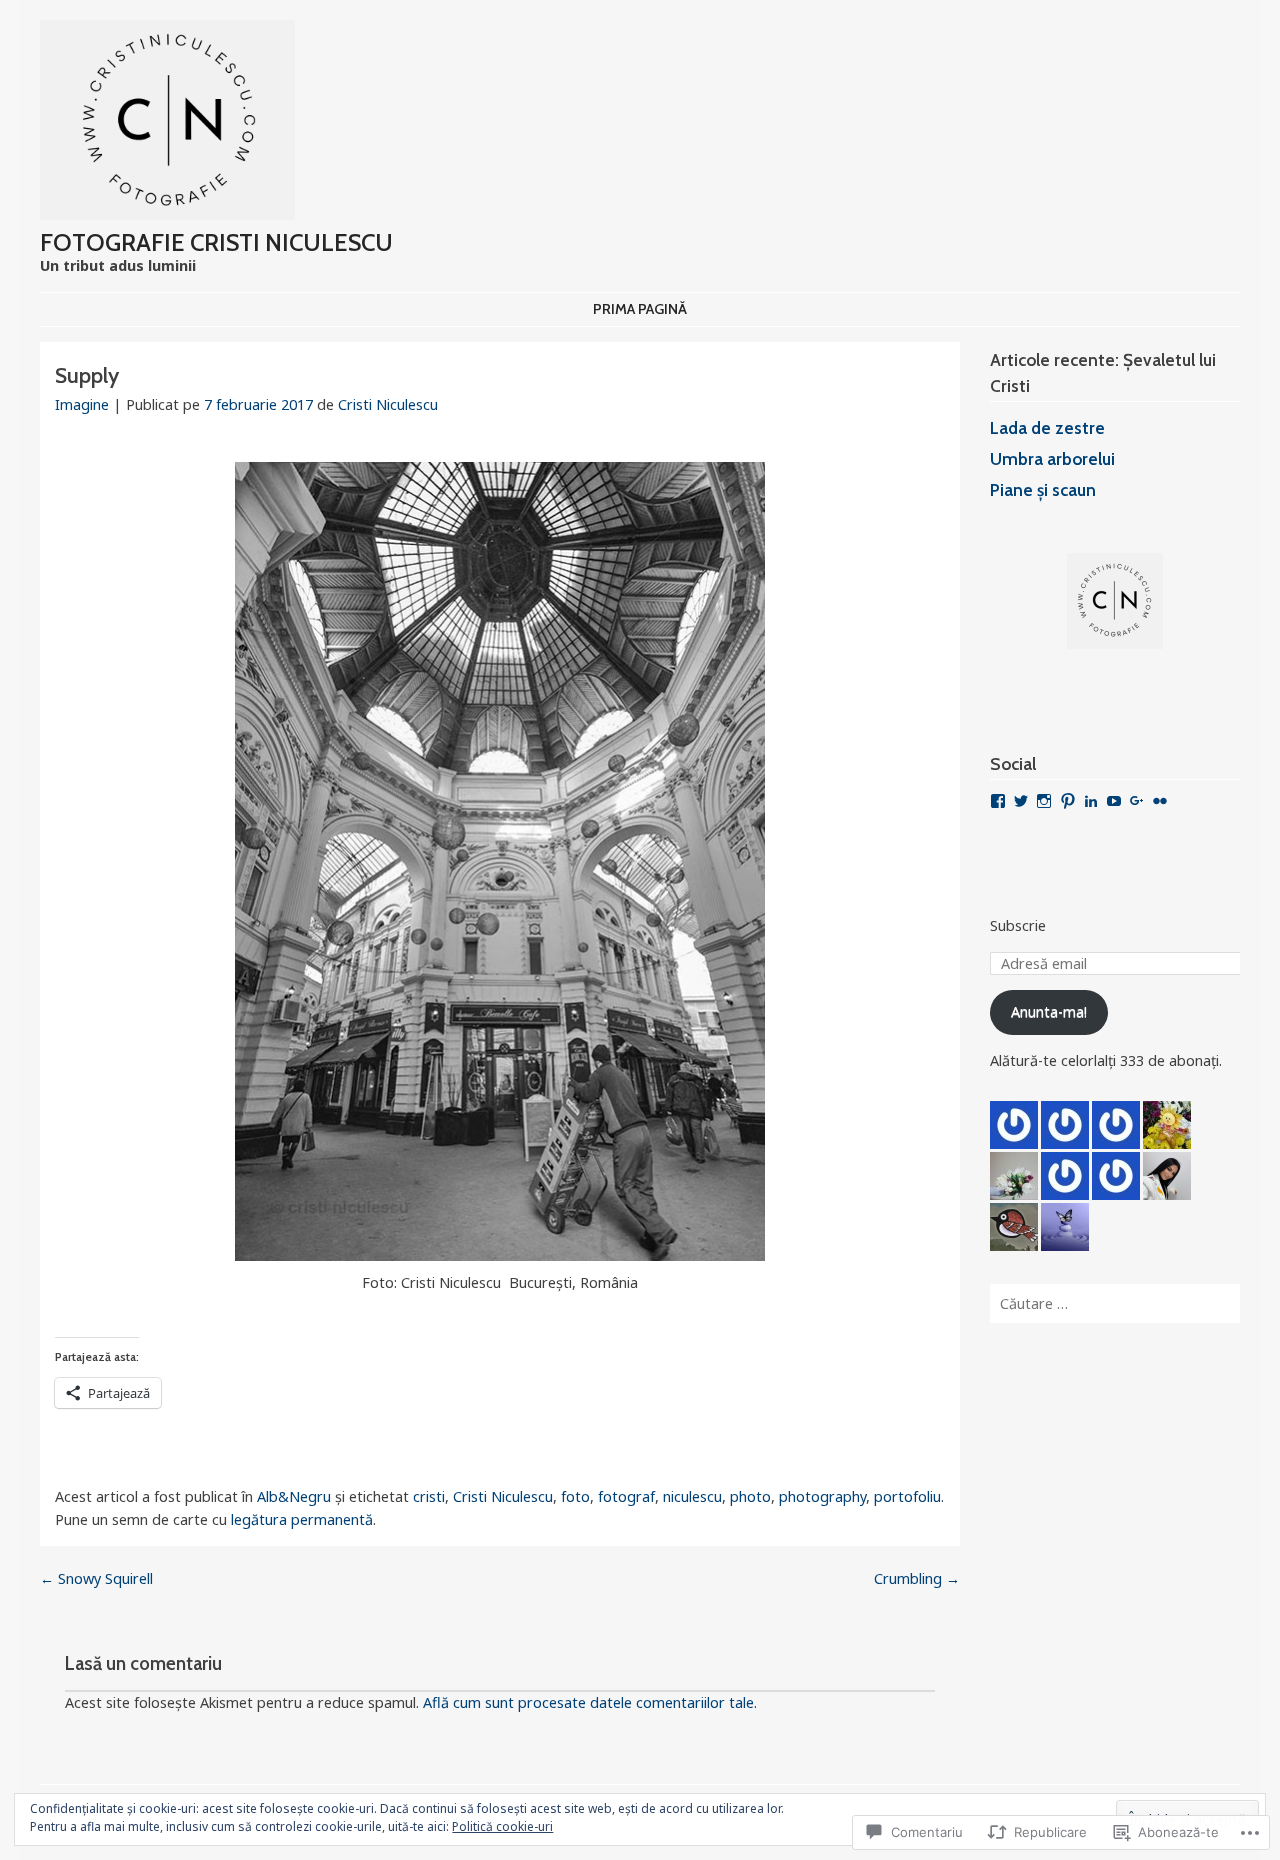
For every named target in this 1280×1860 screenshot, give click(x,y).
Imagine (82, 404)
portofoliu (907, 1496)
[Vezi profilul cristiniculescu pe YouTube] (1114, 801)
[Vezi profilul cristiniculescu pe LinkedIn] (1091, 801)
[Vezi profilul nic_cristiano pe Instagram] (1044, 801)
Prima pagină (640, 309)
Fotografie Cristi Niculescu (216, 242)
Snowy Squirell (96, 1578)
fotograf (626, 1496)
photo (750, 1496)
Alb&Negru (294, 1496)
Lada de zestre (1047, 427)
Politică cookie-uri (502, 1826)
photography (822, 1496)
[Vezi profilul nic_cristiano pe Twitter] (1021, 801)
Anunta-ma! (1049, 1011)
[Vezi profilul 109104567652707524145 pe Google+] (1137, 801)
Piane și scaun (1043, 489)
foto (575, 1496)
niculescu (692, 1496)
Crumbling (917, 1578)
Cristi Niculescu (388, 404)
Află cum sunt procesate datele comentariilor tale (588, 1702)
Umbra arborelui (1052, 458)
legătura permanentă (302, 1519)
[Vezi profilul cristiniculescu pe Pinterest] (1068, 801)
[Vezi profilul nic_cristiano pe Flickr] (1160, 801)
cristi (429, 1496)
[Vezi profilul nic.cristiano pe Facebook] (998, 801)
